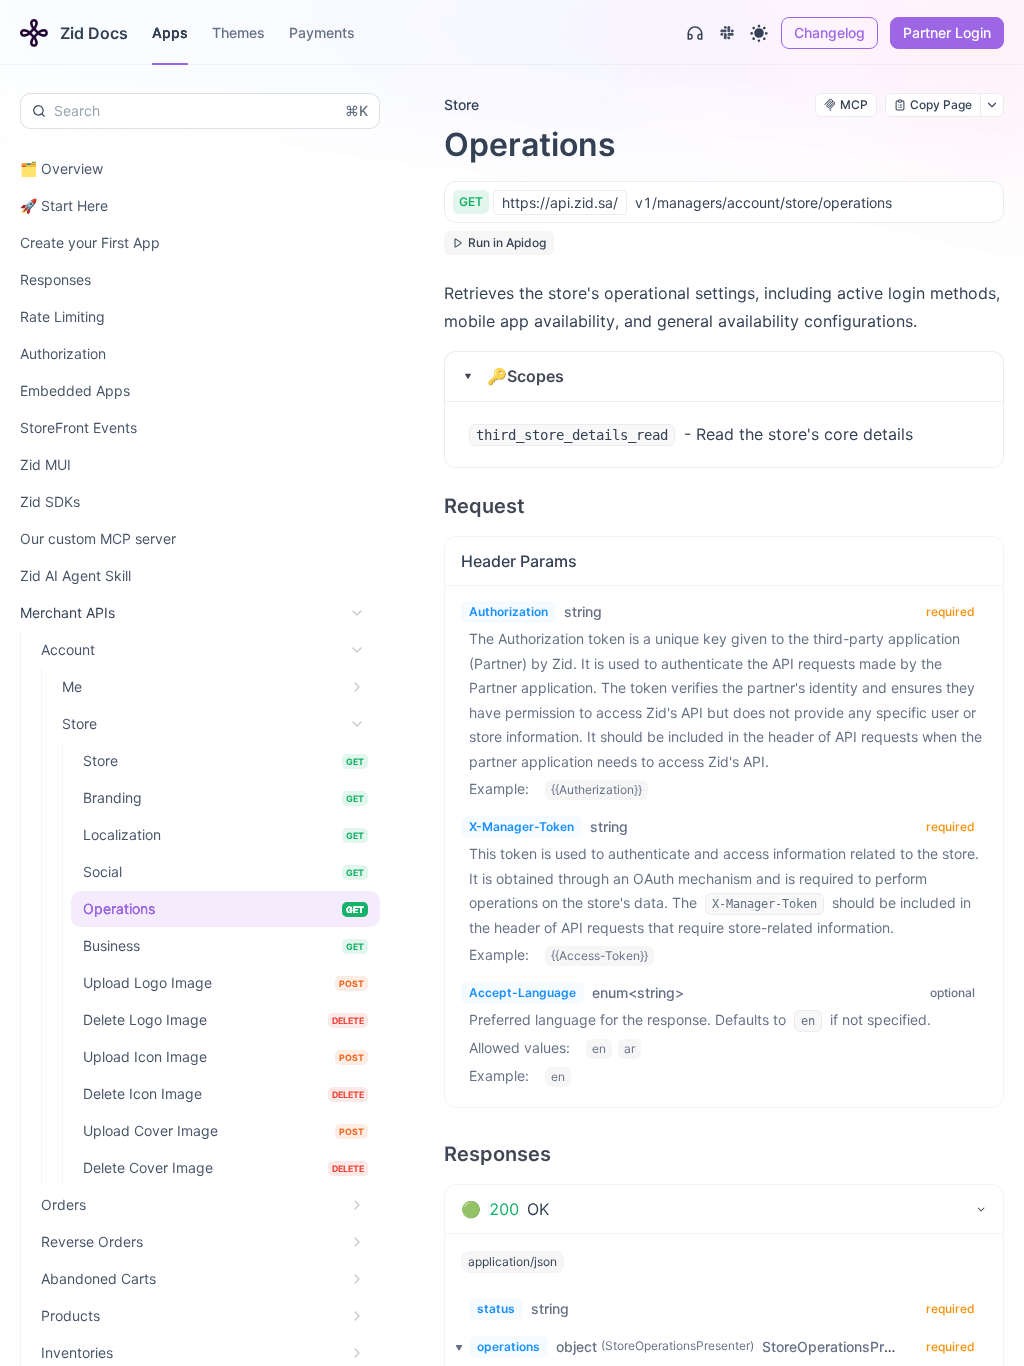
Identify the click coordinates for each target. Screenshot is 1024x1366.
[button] (724, 376)
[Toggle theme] (759, 33)
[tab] (724, 1209)
